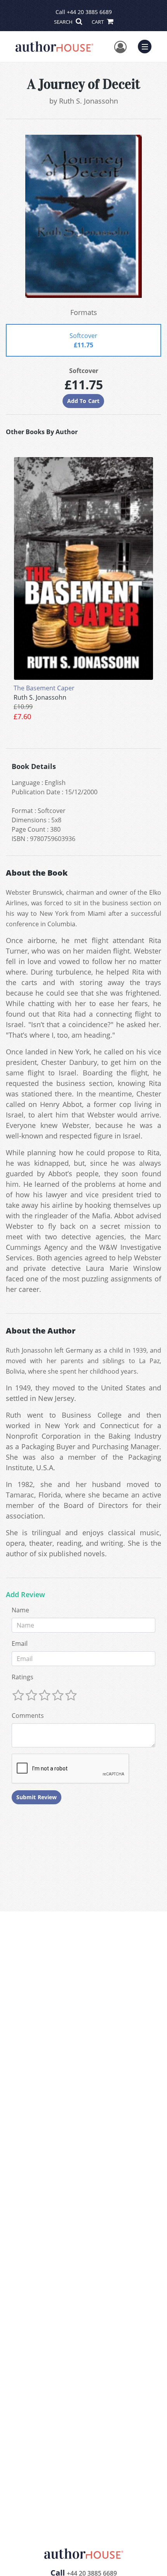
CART (98, 22)
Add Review (25, 1595)
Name (20, 1610)
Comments (28, 1716)
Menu (147, 46)
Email (20, 1643)
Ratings (23, 1677)
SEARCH (64, 22)
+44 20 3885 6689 (89, 12)
